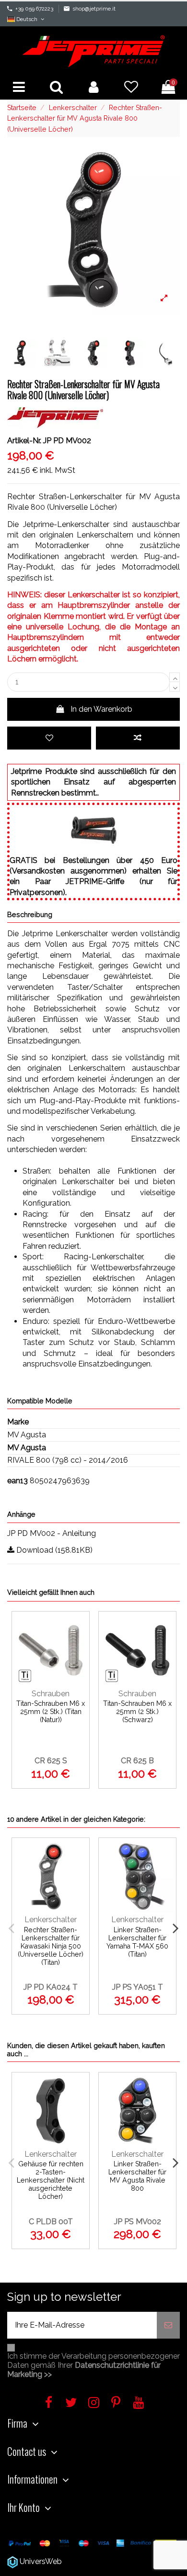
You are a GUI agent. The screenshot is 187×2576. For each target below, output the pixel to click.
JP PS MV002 (138, 2222)
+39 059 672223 (34, 9)
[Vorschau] (78, 1670)
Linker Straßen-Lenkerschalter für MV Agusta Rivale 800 (137, 2176)
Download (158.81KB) (53, 1550)
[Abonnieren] (168, 2325)
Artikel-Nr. (24, 441)
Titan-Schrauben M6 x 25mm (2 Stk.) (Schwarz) (137, 1712)
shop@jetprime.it (94, 9)
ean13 (18, 1481)
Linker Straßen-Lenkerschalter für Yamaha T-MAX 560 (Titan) (137, 1942)
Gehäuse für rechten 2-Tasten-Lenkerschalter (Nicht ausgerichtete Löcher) (51, 2180)
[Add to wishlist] (49, 738)
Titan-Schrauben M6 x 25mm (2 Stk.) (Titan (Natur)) (51, 1712)
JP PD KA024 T (51, 1987)
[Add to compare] (138, 738)
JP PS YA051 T (138, 1987)
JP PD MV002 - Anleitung (52, 1533)
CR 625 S (51, 1761)
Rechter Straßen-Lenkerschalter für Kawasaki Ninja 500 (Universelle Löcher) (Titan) (51, 1946)
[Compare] (78, 1651)
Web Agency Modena (102, 2561)
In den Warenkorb (101, 709)
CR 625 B (137, 1761)
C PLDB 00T (51, 2222)
